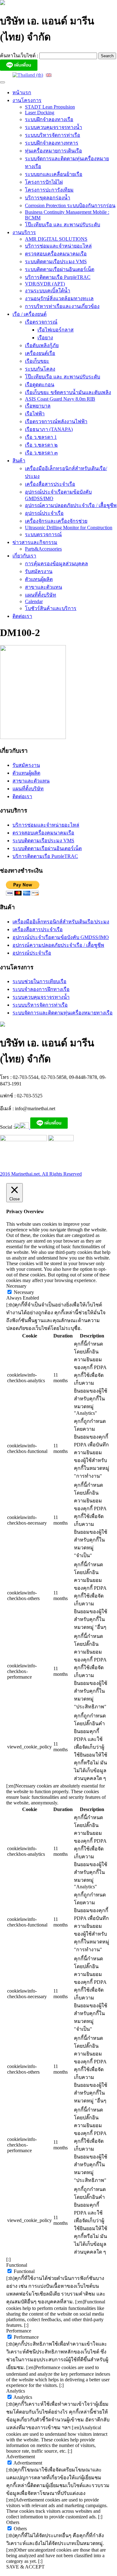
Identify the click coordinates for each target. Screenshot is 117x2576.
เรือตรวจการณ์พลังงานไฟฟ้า (56, 421)
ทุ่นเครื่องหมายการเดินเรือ (54, 151)
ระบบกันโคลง (40, 369)
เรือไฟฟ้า (35, 414)
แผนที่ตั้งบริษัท (41, 595)
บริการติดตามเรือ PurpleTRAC (58, 277)
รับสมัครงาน (39, 571)
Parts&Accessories (43, 549)
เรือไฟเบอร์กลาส (56, 330)
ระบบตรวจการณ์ (43, 534)
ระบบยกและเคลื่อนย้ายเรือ (54, 174)
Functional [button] (17, 2265)
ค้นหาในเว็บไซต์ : (20, 56)
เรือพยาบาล (38, 406)
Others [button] (13, 2522)
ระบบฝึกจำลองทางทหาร (52, 143)
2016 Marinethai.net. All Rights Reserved (41, 1174)
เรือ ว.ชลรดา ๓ (41, 453)
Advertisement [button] (21, 2457)
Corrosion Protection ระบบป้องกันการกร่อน (70, 205)
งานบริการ (24, 232)
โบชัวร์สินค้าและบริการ (51, 608)
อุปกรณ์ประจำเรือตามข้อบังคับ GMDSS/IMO (61, 937)
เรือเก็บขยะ (37, 361)
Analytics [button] (16, 2391)
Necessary (24, 1292)
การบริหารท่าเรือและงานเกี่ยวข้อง (62, 306)
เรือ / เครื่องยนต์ (29, 314)
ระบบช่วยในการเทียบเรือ (39, 981)
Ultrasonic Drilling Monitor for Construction (69, 528)
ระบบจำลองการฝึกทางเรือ (41, 989)
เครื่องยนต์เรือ (40, 353)
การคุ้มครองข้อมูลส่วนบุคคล (56, 564)
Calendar (34, 601)
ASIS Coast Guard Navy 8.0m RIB (60, 399)
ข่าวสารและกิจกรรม (35, 542)
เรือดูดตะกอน (40, 385)
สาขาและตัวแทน (44, 587)
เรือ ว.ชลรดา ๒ (41, 445)
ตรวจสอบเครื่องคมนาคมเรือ (56, 254)
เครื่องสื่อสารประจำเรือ (50, 484)
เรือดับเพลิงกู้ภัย (42, 345)
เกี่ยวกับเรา (24, 556)
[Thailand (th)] (28, 75)
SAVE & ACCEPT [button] (25, 2567)
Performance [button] (19, 2331)
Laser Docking (40, 113)
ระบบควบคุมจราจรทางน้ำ (54, 127)
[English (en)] (49, 75)
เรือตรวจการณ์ (41, 322)
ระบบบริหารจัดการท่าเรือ (53, 135)
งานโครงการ (27, 100)
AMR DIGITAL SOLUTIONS (56, 239)
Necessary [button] (16, 1286)
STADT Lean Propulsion (50, 107)
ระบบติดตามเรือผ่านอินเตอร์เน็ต (60, 269)
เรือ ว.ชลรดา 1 (41, 437)
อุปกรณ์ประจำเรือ (44, 513)
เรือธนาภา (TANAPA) (49, 429)
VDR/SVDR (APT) (45, 284)
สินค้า (19, 461)
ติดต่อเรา (22, 616)
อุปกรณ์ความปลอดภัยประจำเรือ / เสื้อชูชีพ (71, 505)
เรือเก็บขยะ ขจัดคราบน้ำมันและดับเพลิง (68, 392)
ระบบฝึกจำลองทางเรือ (49, 119)
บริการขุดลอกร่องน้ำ (48, 198)
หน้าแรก (22, 92)
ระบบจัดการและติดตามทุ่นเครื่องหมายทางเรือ (63, 1013)
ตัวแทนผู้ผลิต (39, 579)
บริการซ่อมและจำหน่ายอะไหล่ (58, 246)
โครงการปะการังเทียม (49, 190)
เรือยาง (45, 338)
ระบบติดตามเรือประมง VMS (56, 262)
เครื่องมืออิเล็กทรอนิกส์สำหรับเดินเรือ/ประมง (61, 922)
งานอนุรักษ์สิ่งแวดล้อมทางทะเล (59, 298)
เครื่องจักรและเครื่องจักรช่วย (56, 521)
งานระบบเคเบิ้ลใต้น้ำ (48, 291)
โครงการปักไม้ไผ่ (44, 182)
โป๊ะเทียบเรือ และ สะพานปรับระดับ (63, 225)
